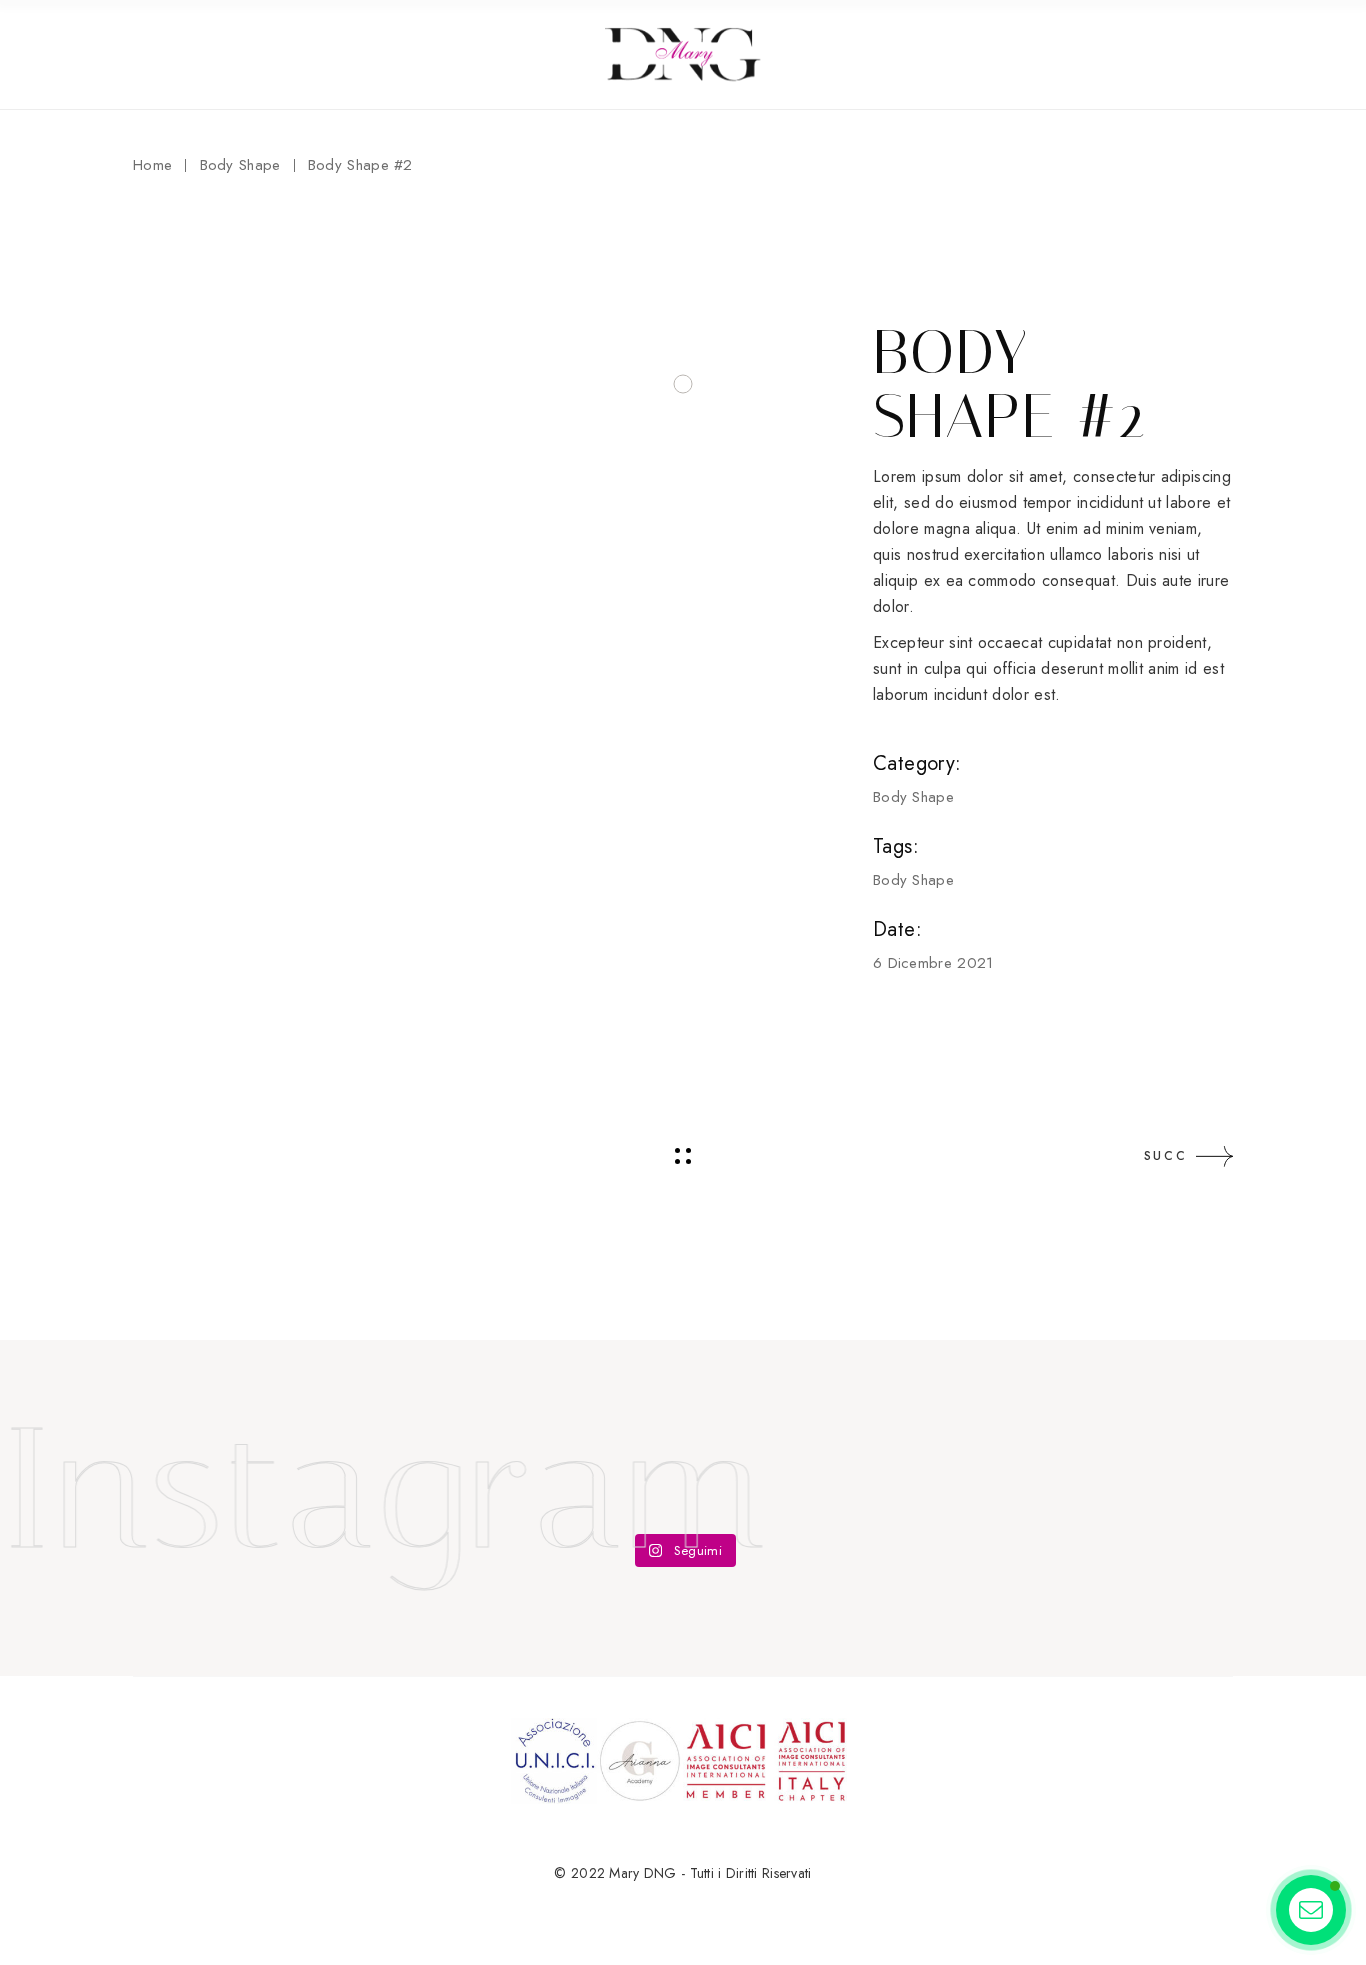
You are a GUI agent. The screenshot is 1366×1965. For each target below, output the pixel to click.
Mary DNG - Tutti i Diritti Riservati (710, 1873)
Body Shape (913, 797)
